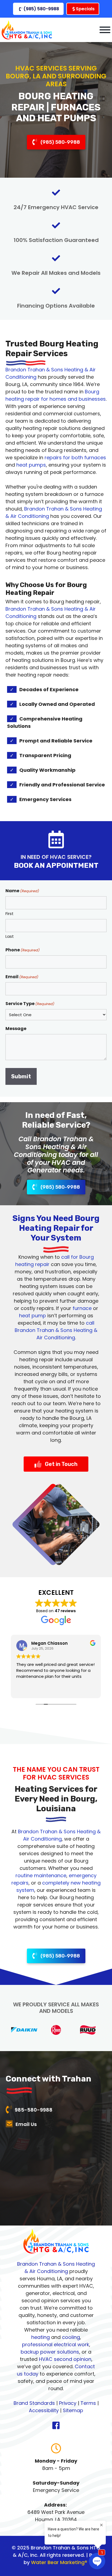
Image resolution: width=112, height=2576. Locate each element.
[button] (38, 9)
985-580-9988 (34, 2110)
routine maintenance (41, 1875)
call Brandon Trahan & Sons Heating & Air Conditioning (56, 1330)
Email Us (26, 2124)
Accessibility (44, 2410)
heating (41, 2337)
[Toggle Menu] (105, 30)
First (10, 914)
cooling (71, 2337)
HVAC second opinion (65, 2359)
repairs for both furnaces (75, 458)
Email (22, 977)
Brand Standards (34, 2403)
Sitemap (73, 2410)
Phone (23, 950)
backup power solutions (50, 2352)
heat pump (32, 1316)
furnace (82, 1308)
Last (10, 936)
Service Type (30, 1004)
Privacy (68, 2403)
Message (16, 1029)
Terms (88, 2403)
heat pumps (31, 465)
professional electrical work (56, 2344)
